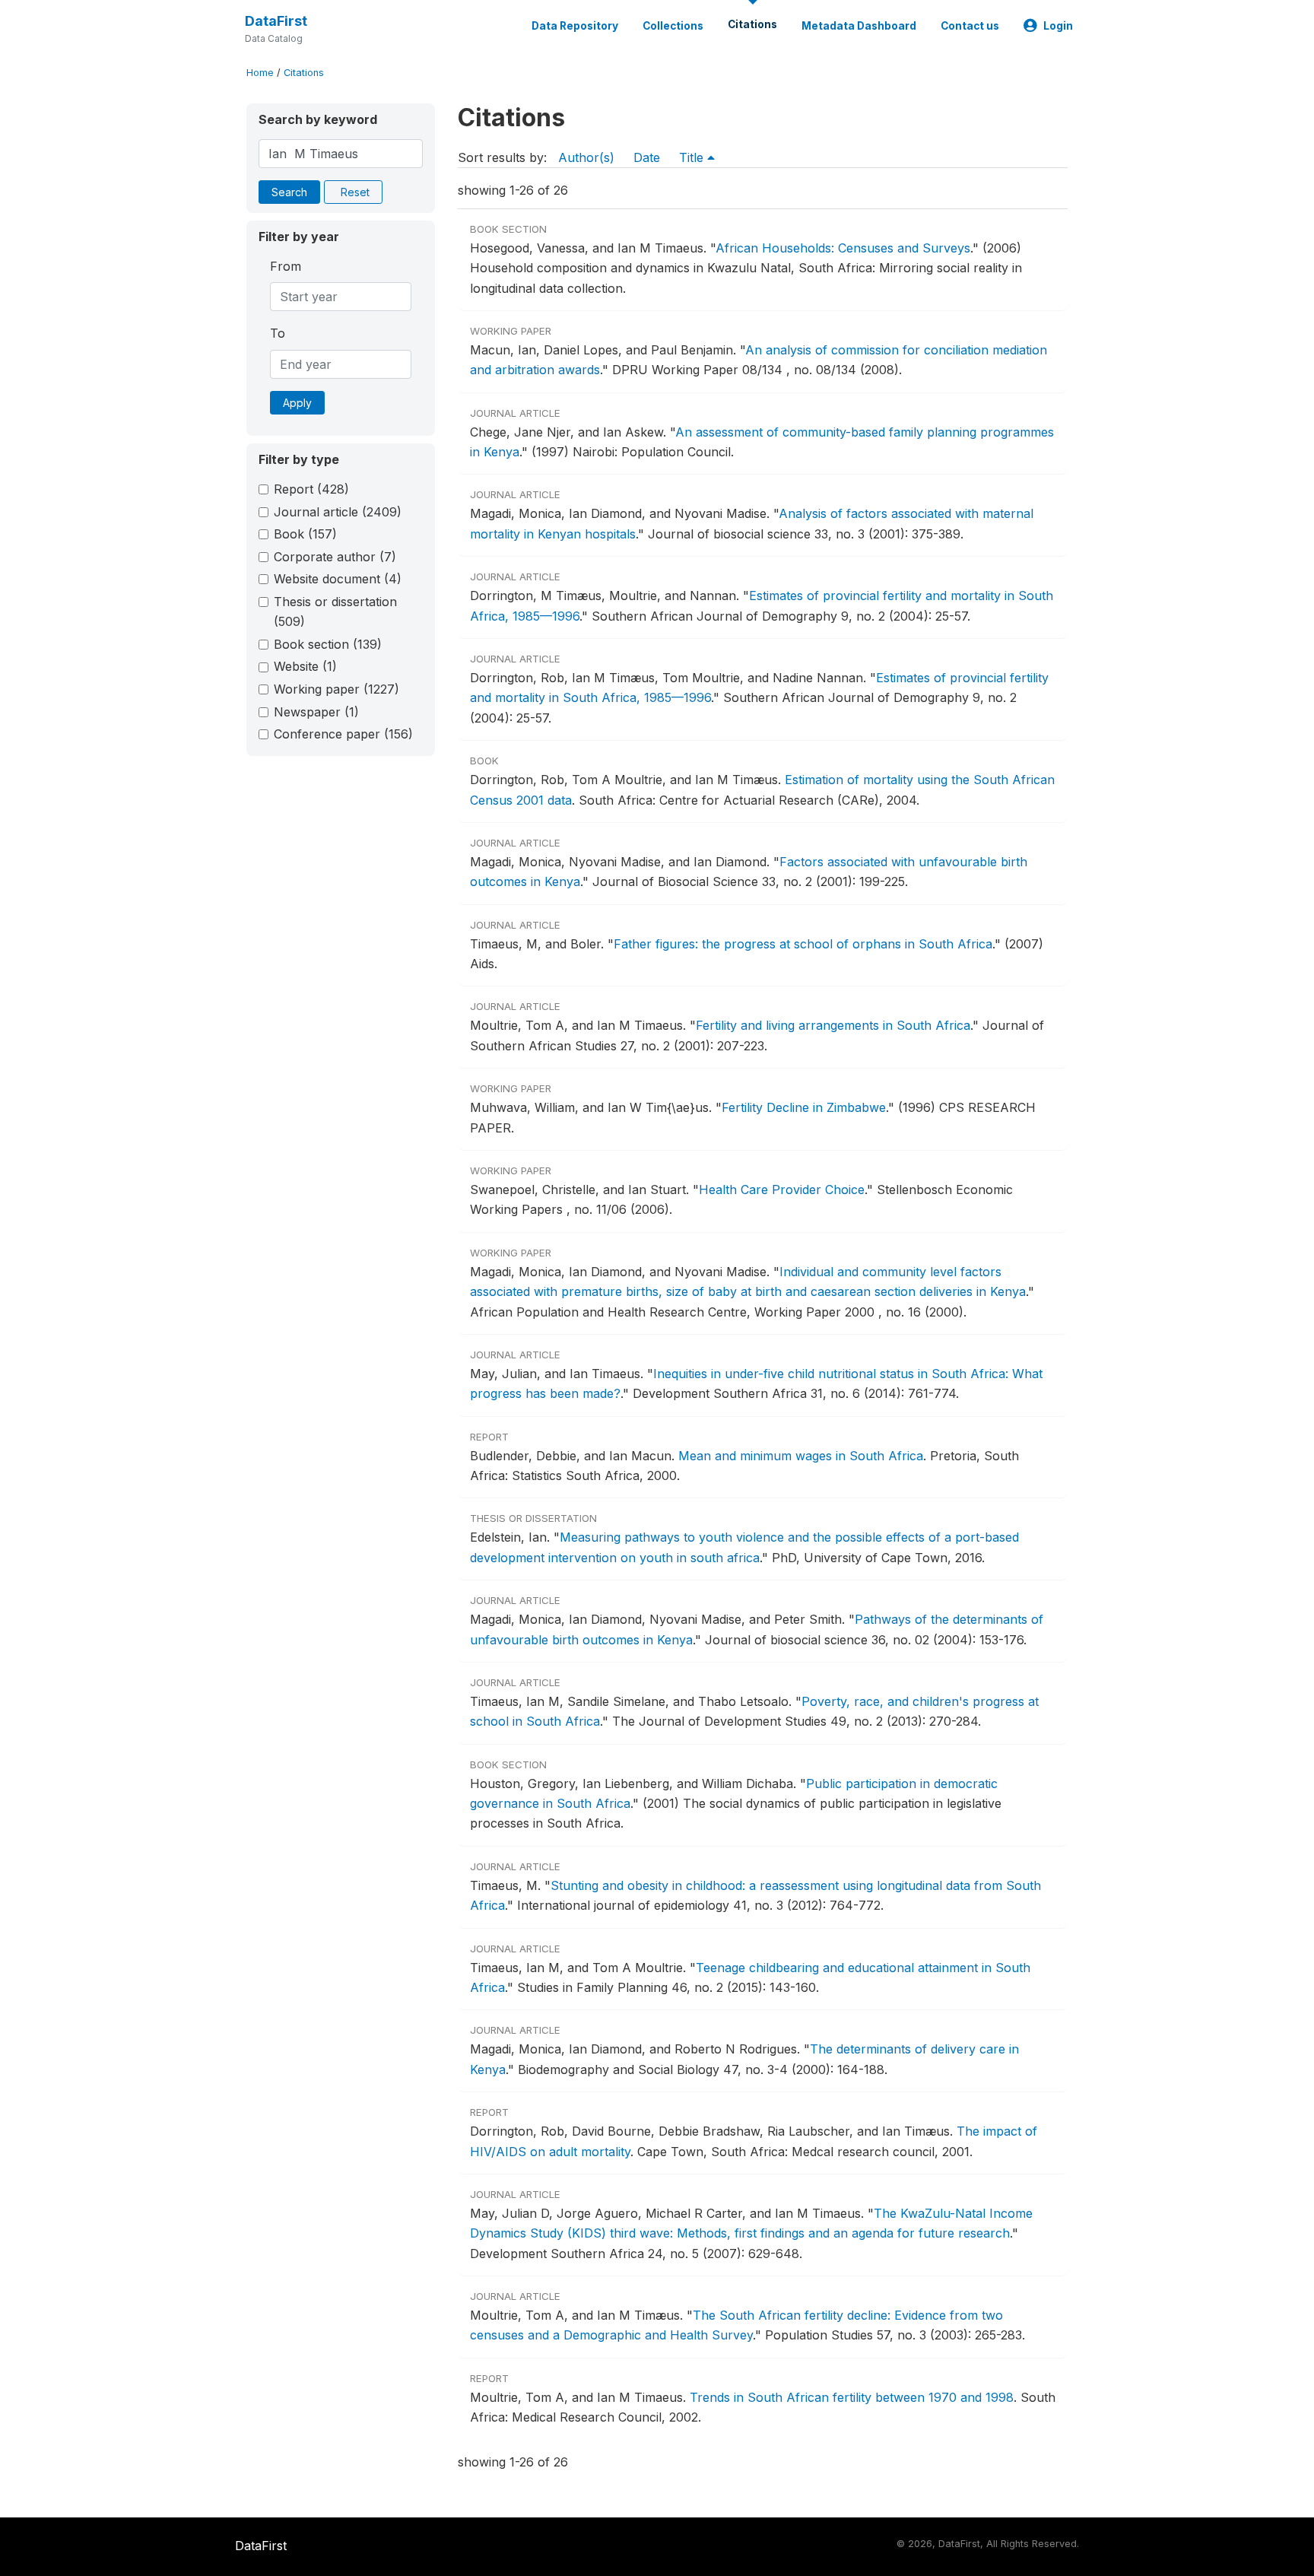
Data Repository (575, 26)
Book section (328, 644)
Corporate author (335, 557)
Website (305, 666)
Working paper (336, 689)
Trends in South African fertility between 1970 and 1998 (852, 2397)
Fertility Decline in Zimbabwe (804, 1107)
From (286, 266)
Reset (355, 192)
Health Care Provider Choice (782, 1190)
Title (693, 157)
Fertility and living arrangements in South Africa (833, 1025)
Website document (338, 579)
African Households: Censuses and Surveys (843, 248)
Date (647, 157)
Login (1058, 26)
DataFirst (276, 21)
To (278, 333)
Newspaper (316, 712)
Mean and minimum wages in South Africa (801, 1456)
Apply (297, 403)
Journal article (338, 512)
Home (260, 73)
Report (311, 489)
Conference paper (343, 734)
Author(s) (586, 157)
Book (305, 534)
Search (289, 192)
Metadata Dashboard (859, 26)
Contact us (970, 26)
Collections (673, 26)
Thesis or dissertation (335, 611)
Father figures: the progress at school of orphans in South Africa (803, 944)
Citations (752, 24)
